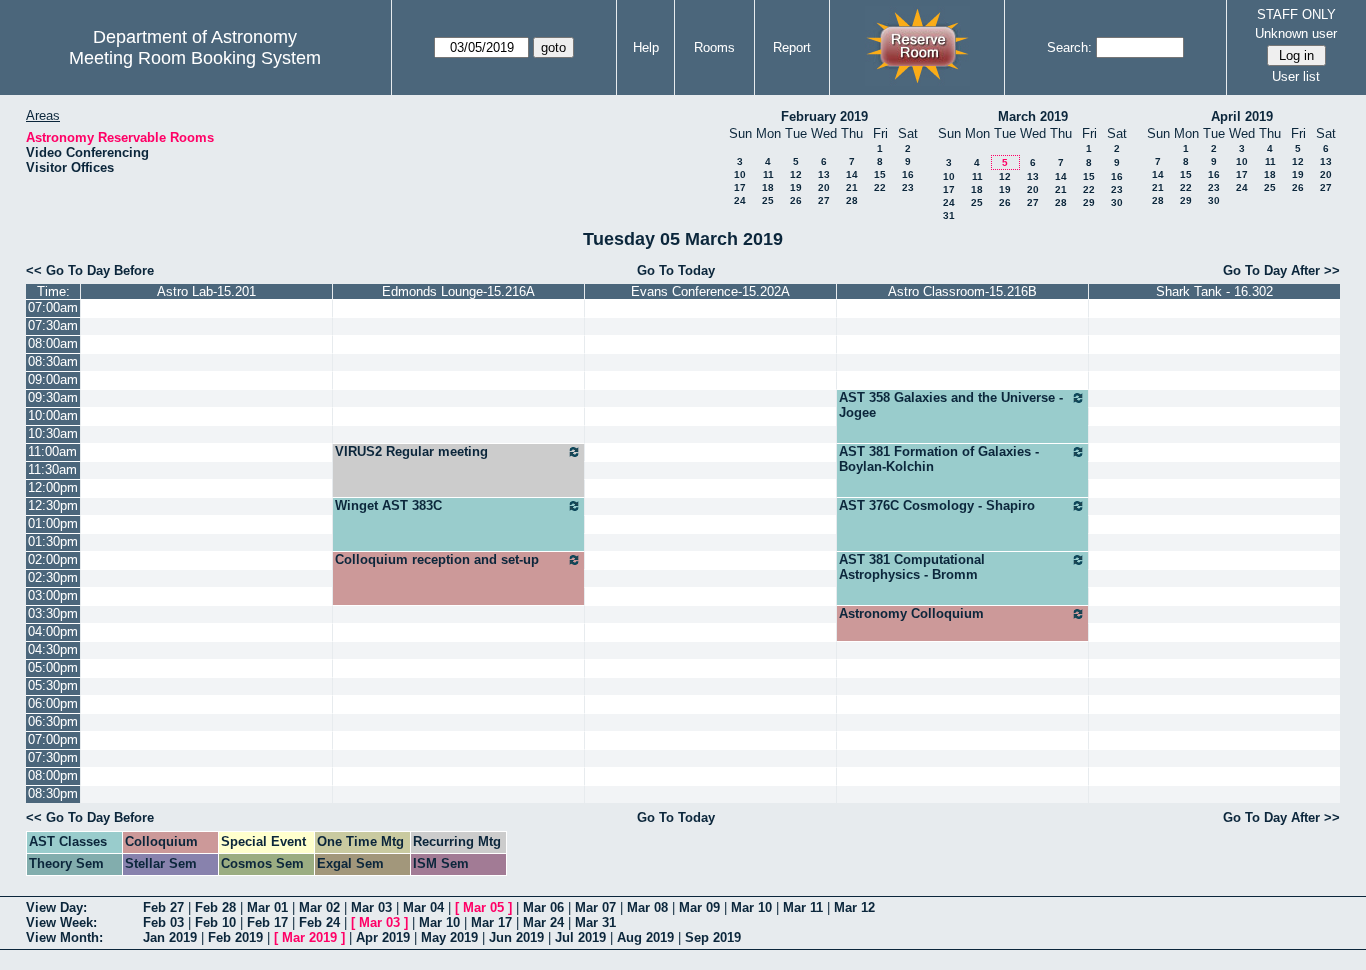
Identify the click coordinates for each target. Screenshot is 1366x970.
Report (792, 47)
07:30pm (53, 757)
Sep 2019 (713, 937)
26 (796, 200)
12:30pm (53, 505)
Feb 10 (215, 922)
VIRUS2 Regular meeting (411, 451)
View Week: (61, 922)
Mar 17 (491, 922)
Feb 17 (267, 922)
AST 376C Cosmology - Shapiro (937, 505)
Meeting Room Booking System (195, 58)
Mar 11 (803, 907)
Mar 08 (647, 907)
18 (768, 187)
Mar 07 (595, 907)
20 (824, 187)
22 (880, 187)
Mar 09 (699, 907)
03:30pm (53, 613)
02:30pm (53, 577)
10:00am (53, 415)
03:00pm (53, 595)
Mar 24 (543, 922)
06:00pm (53, 703)
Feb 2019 (235, 937)
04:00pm (53, 631)
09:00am (53, 379)
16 (908, 174)
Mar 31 (595, 922)
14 (852, 174)
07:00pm (53, 739)
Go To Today (676, 270)
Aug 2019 (645, 937)
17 (740, 187)
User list (1296, 76)
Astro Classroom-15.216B (962, 291)
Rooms (714, 47)
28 (852, 200)
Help (646, 47)
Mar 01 (267, 907)
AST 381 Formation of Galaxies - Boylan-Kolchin (939, 459)
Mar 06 (543, 907)
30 (1117, 202)
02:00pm (53, 559)
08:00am (53, 343)
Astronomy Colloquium (911, 613)
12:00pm (53, 487)
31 (949, 215)
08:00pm (53, 775)
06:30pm (53, 721)
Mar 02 (319, 907)
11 (768, 174)
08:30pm (53, 793)
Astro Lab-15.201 (206, 291)
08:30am (53, 361)
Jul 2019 (580, 937)
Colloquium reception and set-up (437, 559)
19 (796, 187)
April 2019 (1242, 116)
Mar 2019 (309, 937)
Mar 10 (751, 907)
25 (768, 200)
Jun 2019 (516, 937)
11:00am (52, 451)
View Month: (64, 937)
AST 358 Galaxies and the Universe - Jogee (951, 405)
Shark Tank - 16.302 (1214, 291)
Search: (1069, 47)
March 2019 (1033, 116)
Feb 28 (215, 907)
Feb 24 (319, 922)
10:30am (53, 433)
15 (880, 174)
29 (1089, 202)
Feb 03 (163, 922)
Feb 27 (163, 907)
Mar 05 (483, 907)
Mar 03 (371, 907)
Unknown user (1296, 33)
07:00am (53, 307)
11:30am (52, 469)
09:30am (53, 397)
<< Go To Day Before (90, 270)
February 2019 (824, 116)
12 (796, 174)
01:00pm (53, 523)
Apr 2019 (383, 937)
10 (740, 174)
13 (824, 174)
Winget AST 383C (388, 505)
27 (824, 200)
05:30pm (53, 685)
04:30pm (53, 649)
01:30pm (53, 541)
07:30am (53, 325)
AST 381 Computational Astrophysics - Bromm (912, 567)
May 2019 (449, 937)
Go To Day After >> (1281, 270)
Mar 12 (854, 907)
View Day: (56, 907)
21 (852, 187)
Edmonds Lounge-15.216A (458, 291)
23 (908, 187)
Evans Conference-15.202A (710, 291)
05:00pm (53, 667)
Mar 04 (423, 907)
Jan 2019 (170, 937)
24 (740, 200)
